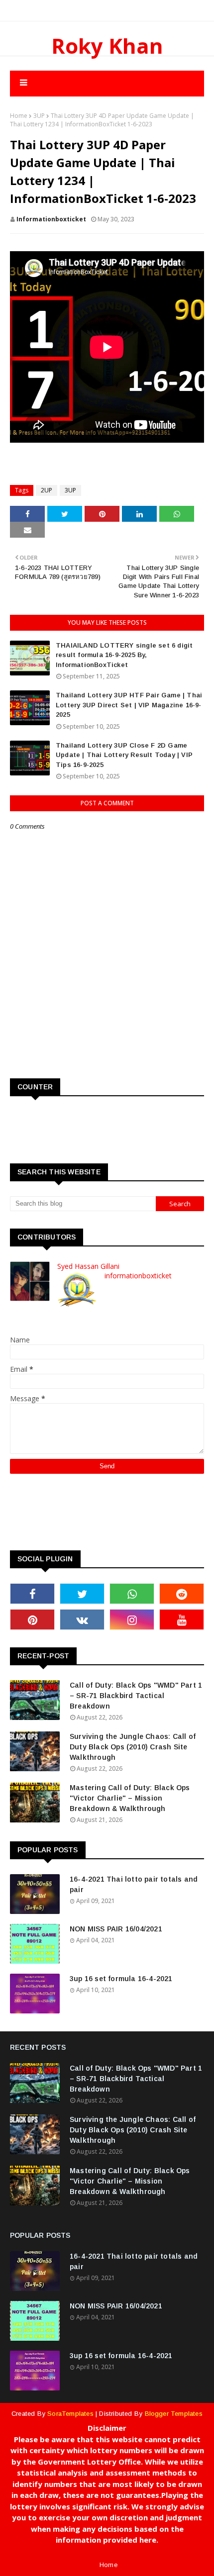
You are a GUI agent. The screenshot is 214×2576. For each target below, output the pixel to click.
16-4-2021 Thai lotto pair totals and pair (134, 1884)
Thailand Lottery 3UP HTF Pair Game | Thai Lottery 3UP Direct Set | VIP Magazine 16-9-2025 (129, 705)
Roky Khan (107, 46)
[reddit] (182, 1594)
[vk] (82, 1620)
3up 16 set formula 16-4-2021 (121, 1979)
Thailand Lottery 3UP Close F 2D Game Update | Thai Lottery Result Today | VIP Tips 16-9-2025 (124, 755)
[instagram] (132, 1620)
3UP (39, 116)
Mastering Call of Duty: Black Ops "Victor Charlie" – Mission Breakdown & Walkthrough (130, 1798)
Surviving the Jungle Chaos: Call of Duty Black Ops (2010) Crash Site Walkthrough (133, 1747)
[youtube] (182, 1620)
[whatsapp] (132, 1594)
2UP (47, 490)
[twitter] (82, 1594)
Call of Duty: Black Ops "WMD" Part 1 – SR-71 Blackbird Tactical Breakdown (136, 1696)
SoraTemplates (70, 2414)
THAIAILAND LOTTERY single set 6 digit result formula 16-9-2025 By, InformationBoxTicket (124, 655)
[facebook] (32, 1594)
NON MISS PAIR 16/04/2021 (116, 1929)
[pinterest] (32, 1620)
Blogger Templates (174, 2414)
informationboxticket (51, 219)
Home (19, 116)
